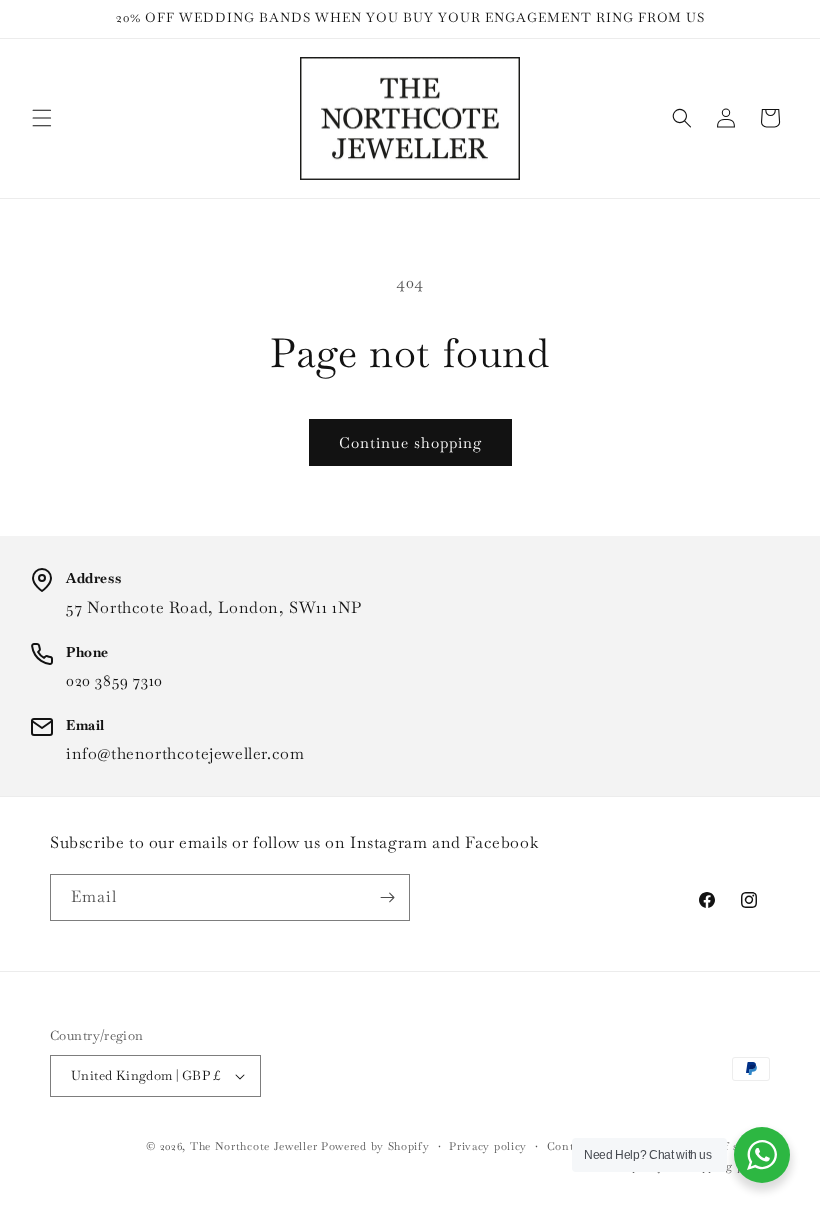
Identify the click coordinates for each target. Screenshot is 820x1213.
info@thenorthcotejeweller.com (185, 753)
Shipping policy (728, 1166)
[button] (42, 118)
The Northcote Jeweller (253, 1146)
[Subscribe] (387, 897)
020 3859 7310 (114, 680)
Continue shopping (410, 442)
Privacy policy (488, 1146)
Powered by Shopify (375, 1146)
